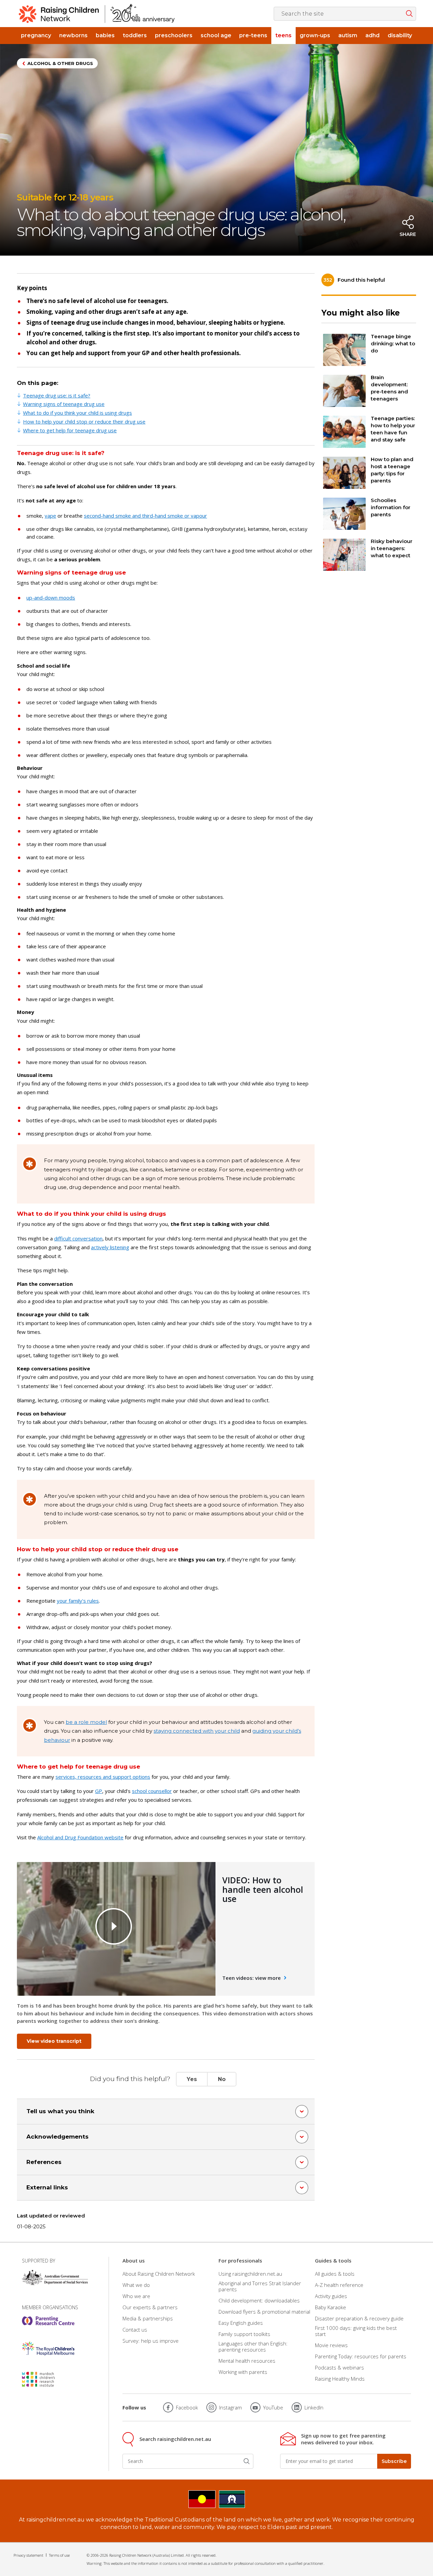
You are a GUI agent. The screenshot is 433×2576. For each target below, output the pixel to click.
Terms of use (59, 2555)
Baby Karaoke (331, 2307)
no (222, 2079)
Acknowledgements (58, 2137)
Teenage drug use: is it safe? (57, 395)
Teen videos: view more (252, 1978)
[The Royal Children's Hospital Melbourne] (48, 2348)
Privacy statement (28, 2555)
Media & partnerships (148, 2318)
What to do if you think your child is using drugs (77, 413)
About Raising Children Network (159, 2274)
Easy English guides (241, 2323)
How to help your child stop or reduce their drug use (84, 421)
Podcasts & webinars (339, 2367)
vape (50, 516)
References (44, 2162)
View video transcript (54, 2041)
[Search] (247, 2461)
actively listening (110, 1247)
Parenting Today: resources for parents (361, 2356)
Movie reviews (331, 2345)
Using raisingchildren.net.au (250, 2274)
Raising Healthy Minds (340, 2379)
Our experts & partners (150, 2307)
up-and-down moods (51, 598)
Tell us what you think (60, 2111)
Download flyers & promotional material (264, 2312)
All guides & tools (335, 2274)
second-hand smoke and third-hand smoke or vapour (145, 516)
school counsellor (152, 1791)
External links (47, 2187)
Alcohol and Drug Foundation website (80, 1837)
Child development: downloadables (259, 2300)
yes (192, 2079)
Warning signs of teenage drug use (64, 404)
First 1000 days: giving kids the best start (356, 2331)
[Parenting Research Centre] (48, 2321)
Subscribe (394, 2461)
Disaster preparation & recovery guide (359, 2318)
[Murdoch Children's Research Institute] (48, 2379)
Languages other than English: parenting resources (253, 2346)
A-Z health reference (339, 2285)
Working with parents (243, 2372)
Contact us (135, 2330)
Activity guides (331, 2296)
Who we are (136, 2296)
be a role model (86, 1722)
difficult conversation (78, 1238)
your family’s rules (78, 1601)
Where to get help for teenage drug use (70, 430)
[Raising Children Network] (97, 14)
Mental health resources (247, 2361)
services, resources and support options (103, 1777)
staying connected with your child (197, 1731)
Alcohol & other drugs (60, 63)
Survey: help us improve (151, 2341)
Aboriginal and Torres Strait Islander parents (260, 2286)
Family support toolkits (244, 2334)
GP (99, 1791)
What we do (136, 2285)
